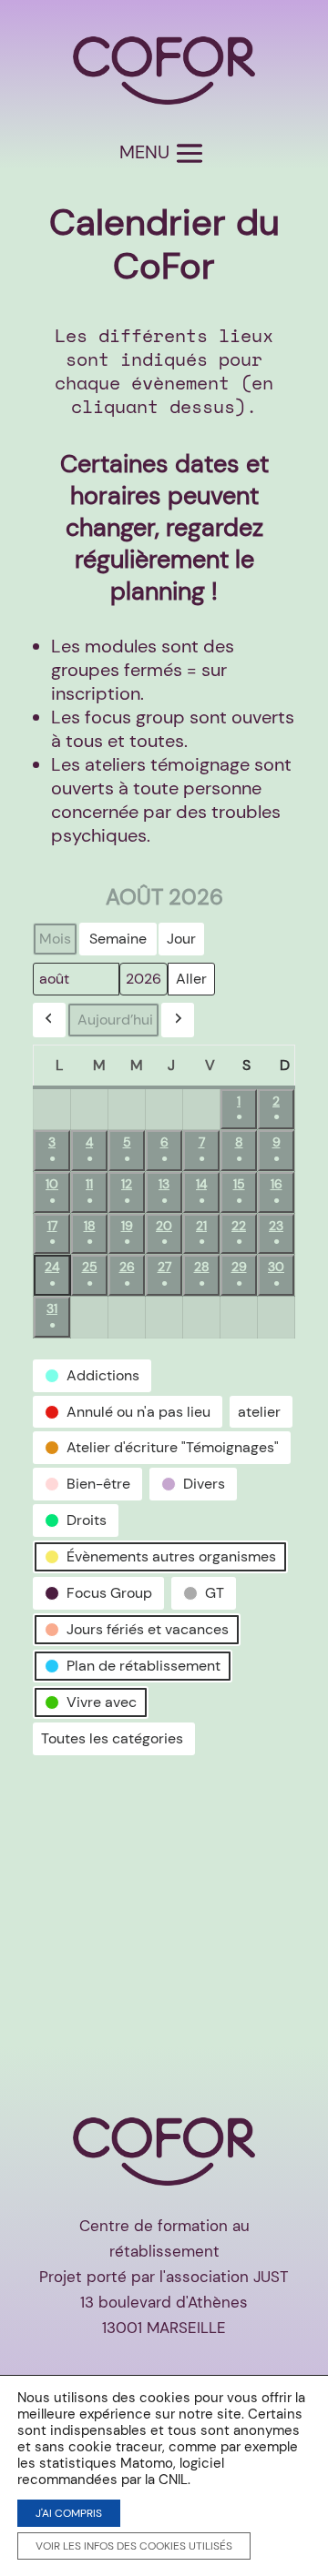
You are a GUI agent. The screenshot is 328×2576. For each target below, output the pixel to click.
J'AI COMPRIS (69, 2513)
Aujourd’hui (115, 1020)
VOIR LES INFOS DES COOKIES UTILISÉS (134, 2546)
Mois (55, 939)
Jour (181, 939)
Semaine (118, 939)
